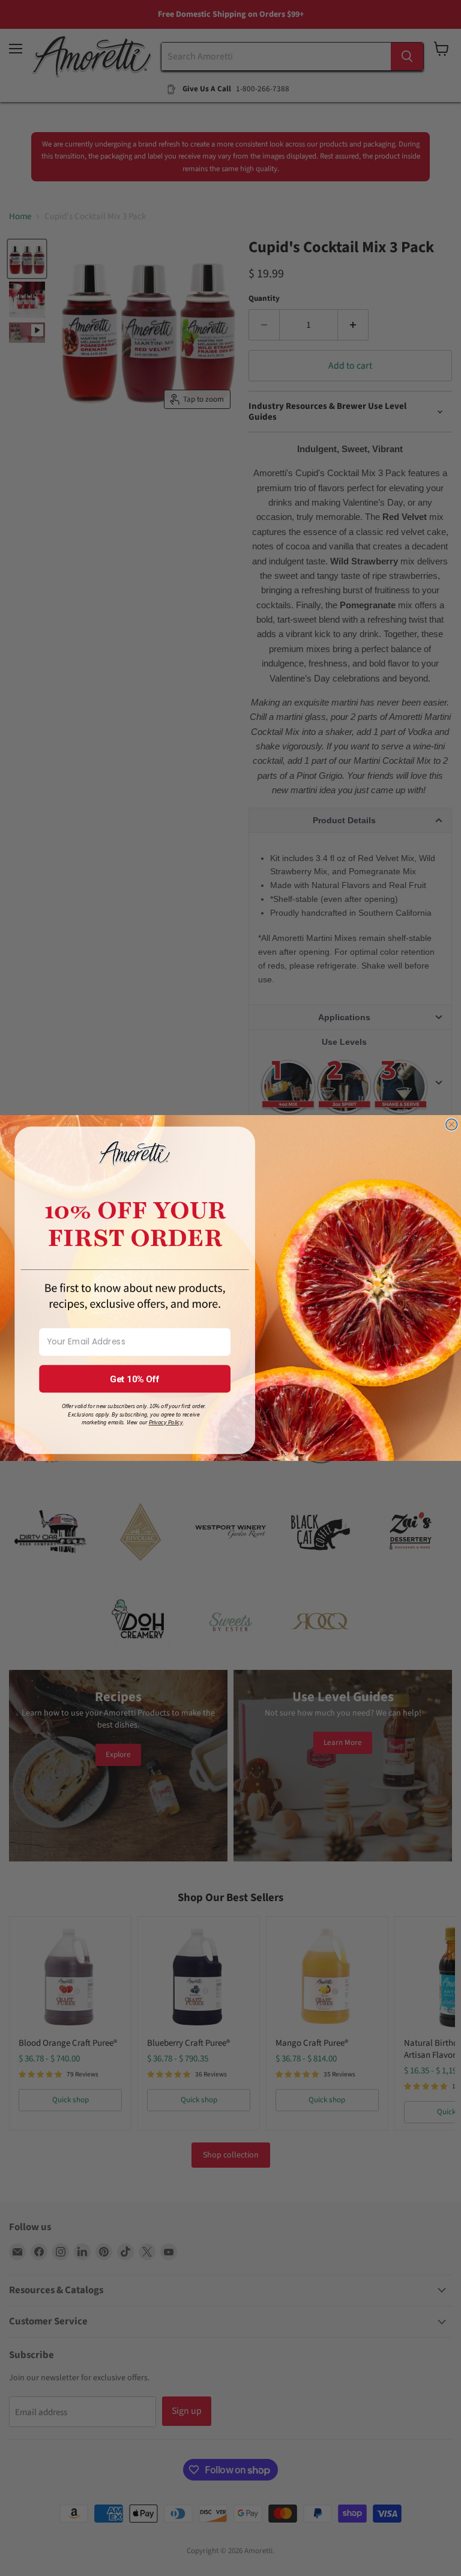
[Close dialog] (452, 1124)
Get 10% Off (135, 1379)
